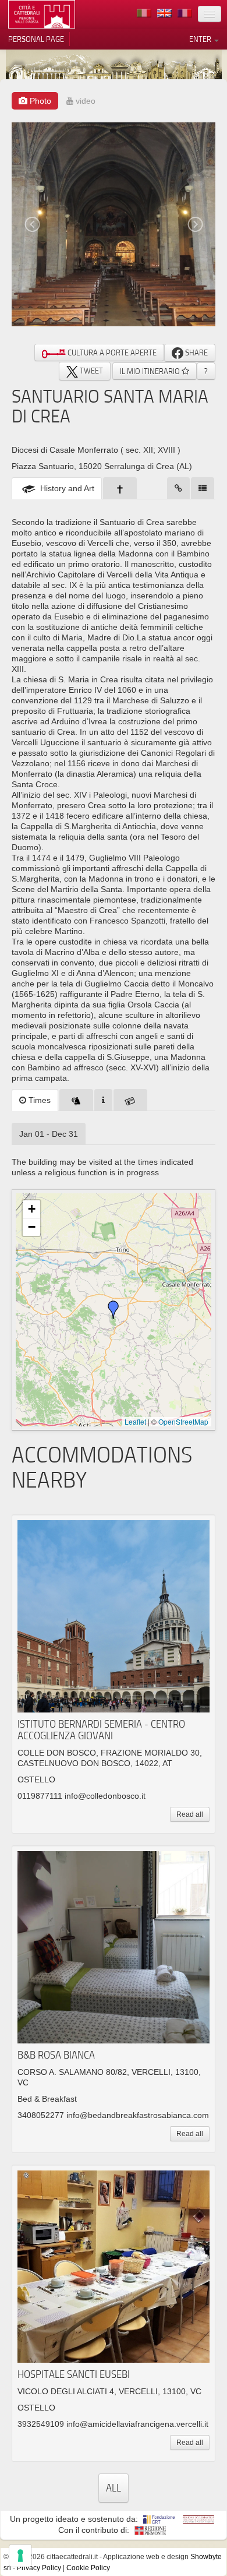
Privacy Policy (39, 2568)
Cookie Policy (88, 2568)
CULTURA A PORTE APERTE (111, 353)
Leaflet (135, 1421)
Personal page (36, 39)
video (84, 101)
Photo (39, 101)
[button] (114, 1310)
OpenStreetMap (183, 1421)
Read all (190, 1814)
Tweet (91, 371)
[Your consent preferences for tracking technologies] (20, 2556)
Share (196, 353)
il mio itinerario (151, 371)
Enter (201, 39)
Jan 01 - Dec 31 (49, 1134)
